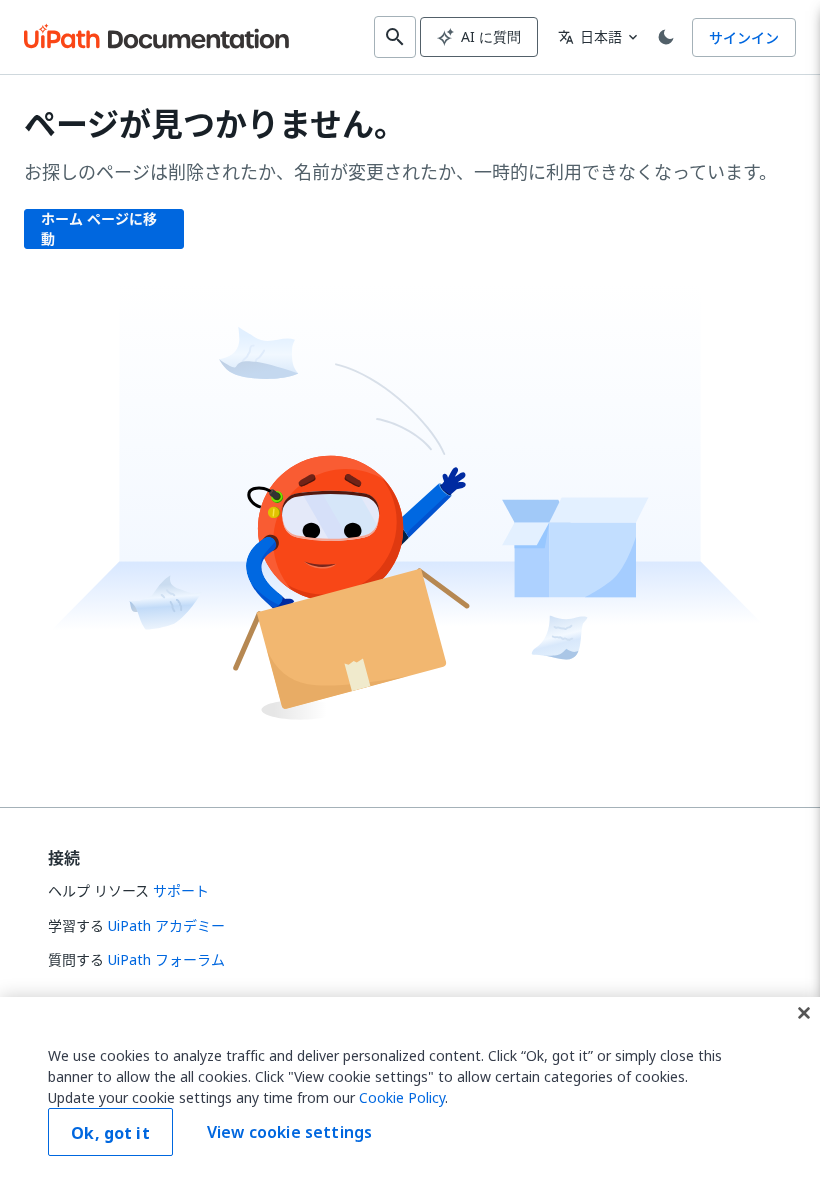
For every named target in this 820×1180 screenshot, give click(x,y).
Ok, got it (110, 1133)
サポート (181, 890)
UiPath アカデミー (166, 925)
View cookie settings (289, 1132)
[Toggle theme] (666, 37)
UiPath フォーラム (166, 959)
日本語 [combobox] (590, 36)
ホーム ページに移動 (99, 229)
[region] (410, 1088)
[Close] (804, 1013)
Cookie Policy (402, 1097)
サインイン (744, 37)
